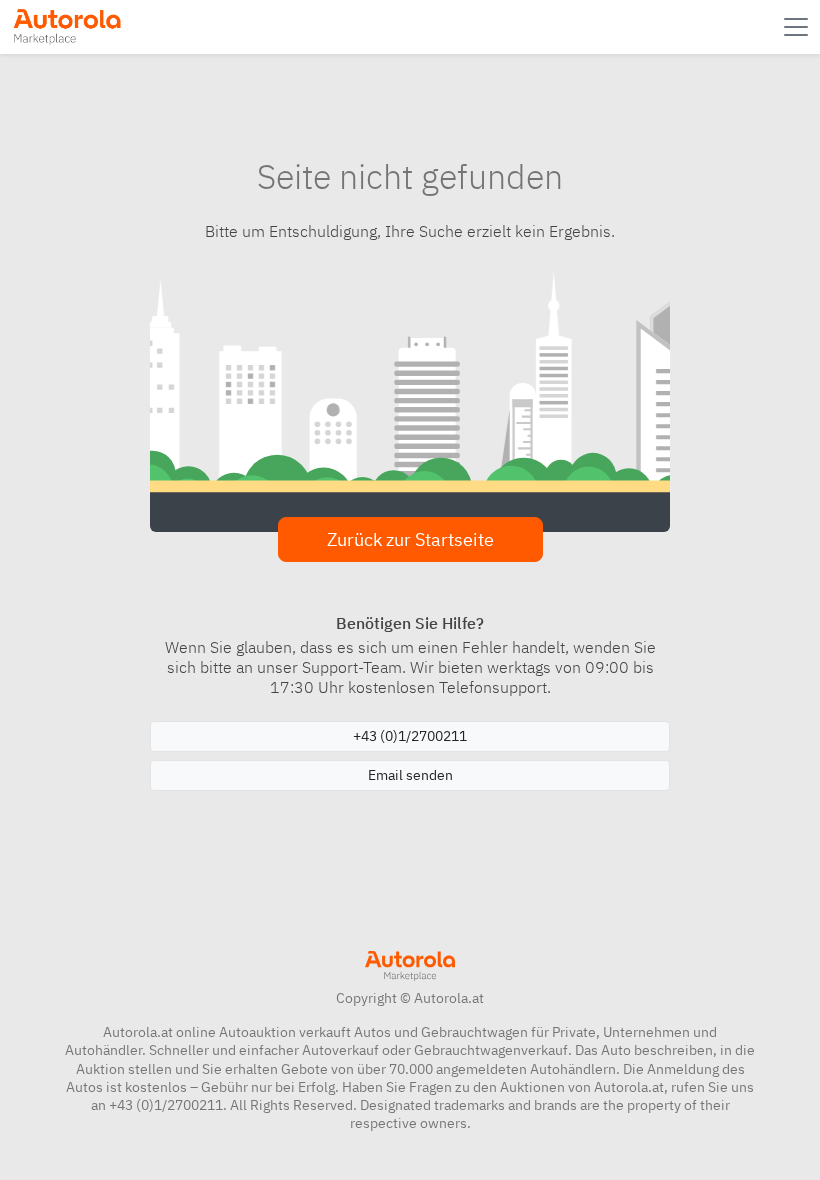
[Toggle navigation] (798, 27)
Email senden (410, 775)
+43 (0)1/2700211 (410, 736)
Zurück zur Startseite (410, 539)
